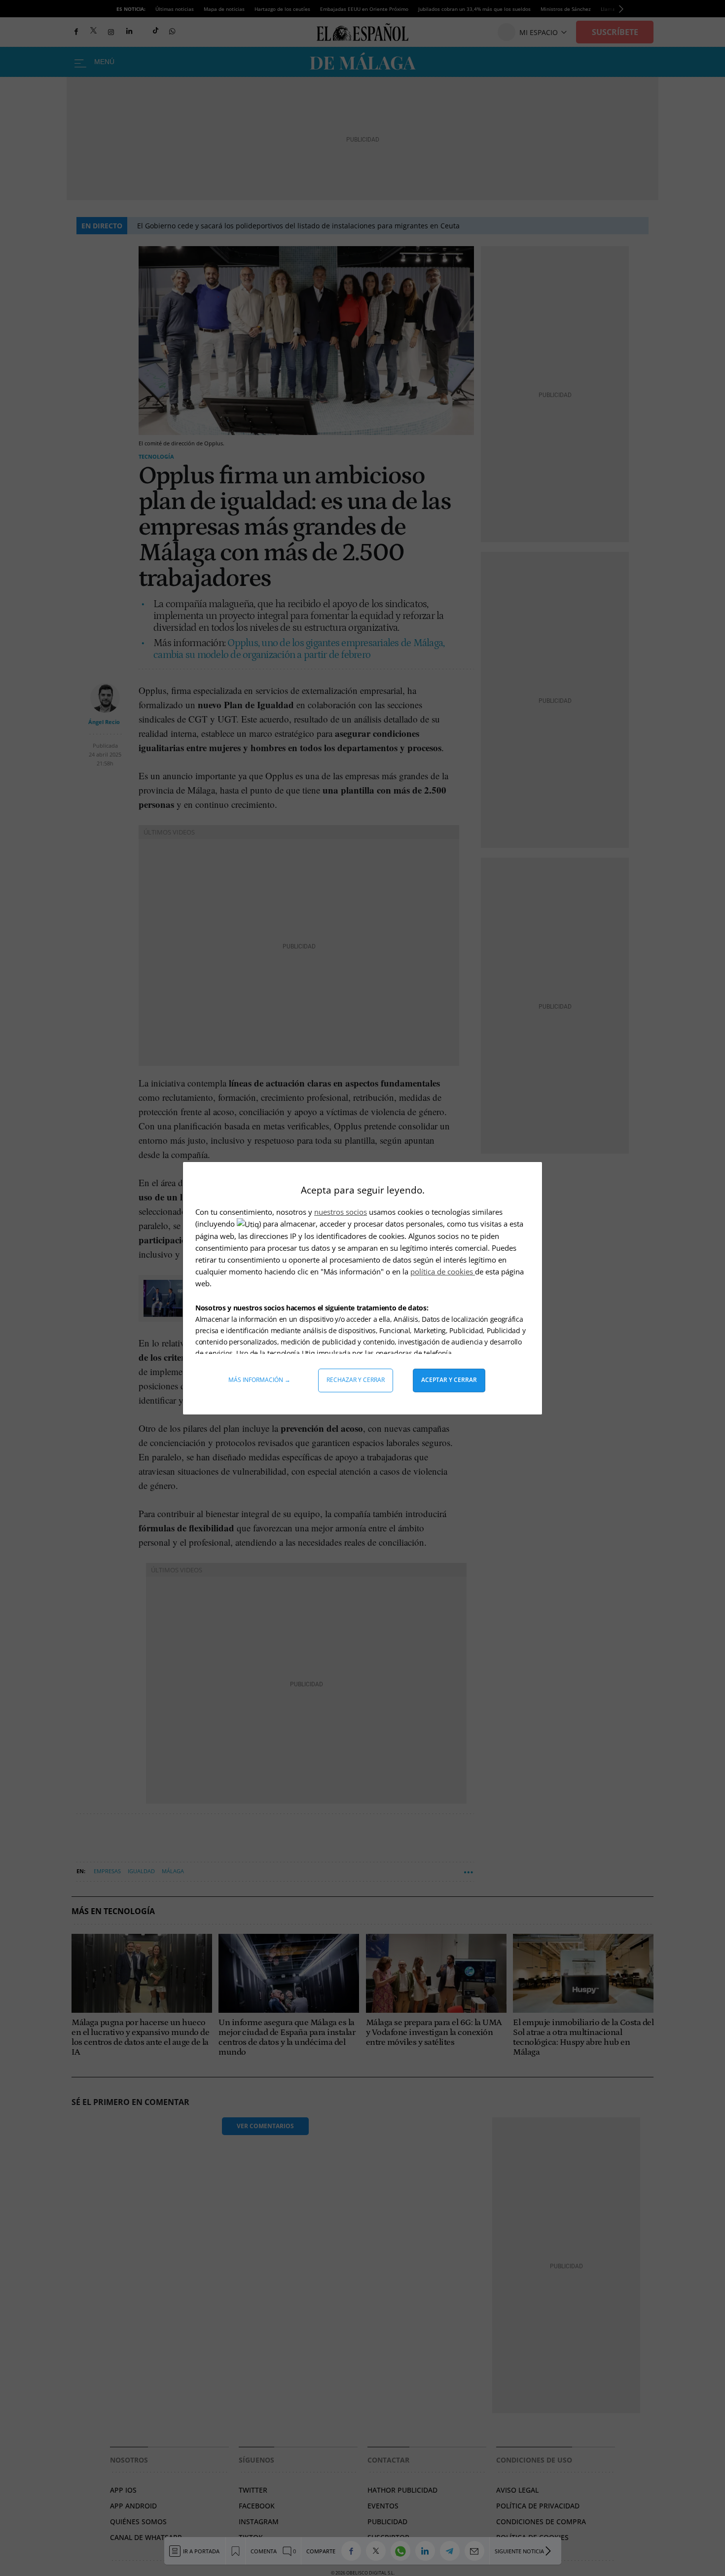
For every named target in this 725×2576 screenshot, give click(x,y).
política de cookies (443, 1271)
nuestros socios (341, 1212)
